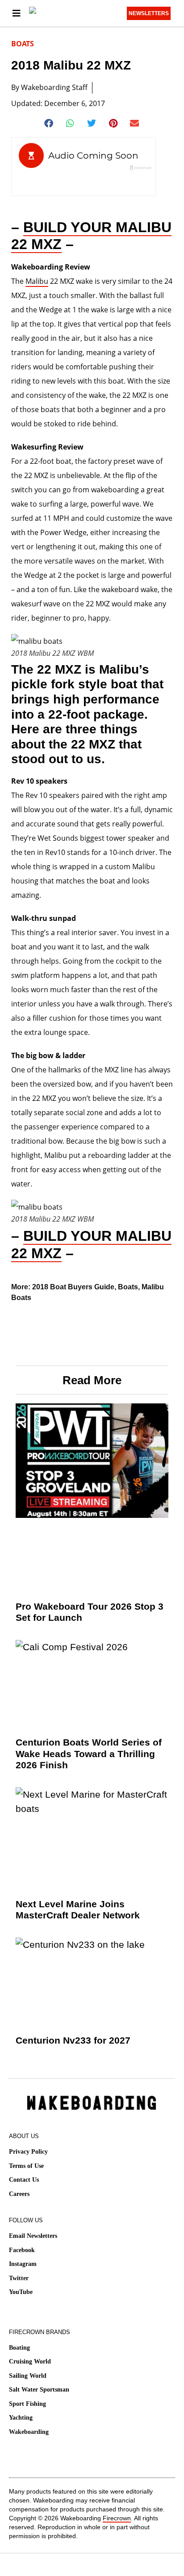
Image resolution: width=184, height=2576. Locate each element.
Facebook (22, 2250)
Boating (19, 2348)
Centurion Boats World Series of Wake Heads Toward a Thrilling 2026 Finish (89, 1753)
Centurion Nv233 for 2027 (73, 2040)
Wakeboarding (29, 2432)
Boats (23, 44)
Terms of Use (26, 2166)
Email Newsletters (33, 2236)
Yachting (21, 2418)
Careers (19, 2194)
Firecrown (117, 2518)
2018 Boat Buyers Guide (73, 1287)
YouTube (21, 2292)
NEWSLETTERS (149, 13)
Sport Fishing (27, 2404)
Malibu (37, 281)
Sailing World (28, 2376)
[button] (49, 123)
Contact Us (24, 2180)
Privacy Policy (28, 2152)
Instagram (23, 2264)
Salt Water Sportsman (39, 2390)
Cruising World (30, 2361)
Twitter (19, 2278)
